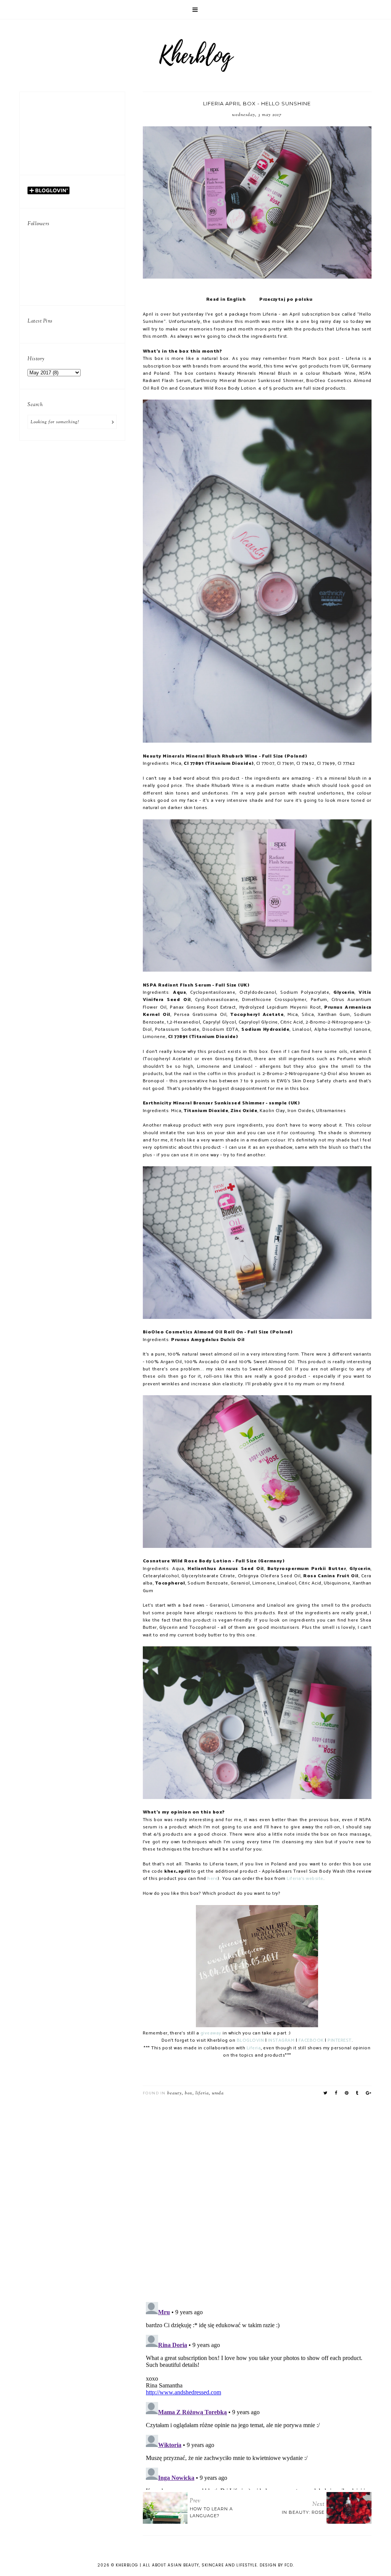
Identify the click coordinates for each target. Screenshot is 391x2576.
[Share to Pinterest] (347, 2093)
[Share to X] (326, 2093)
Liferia (254, 2048)
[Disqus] (257, 2196)
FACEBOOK (311, 2041)
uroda (218, 2093)
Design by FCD (276, 2565)
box (189, 2093)
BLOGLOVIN (250, 2041)
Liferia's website (305, 1879)
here (212, 1879)
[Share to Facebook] (336, 2093)
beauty (174, 2093)
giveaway (211, 2033)
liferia (202, 2093)
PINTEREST (340, 2041)
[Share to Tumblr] (357, 2093)
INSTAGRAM (282, 2041)
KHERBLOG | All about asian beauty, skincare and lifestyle (186, 2565)
